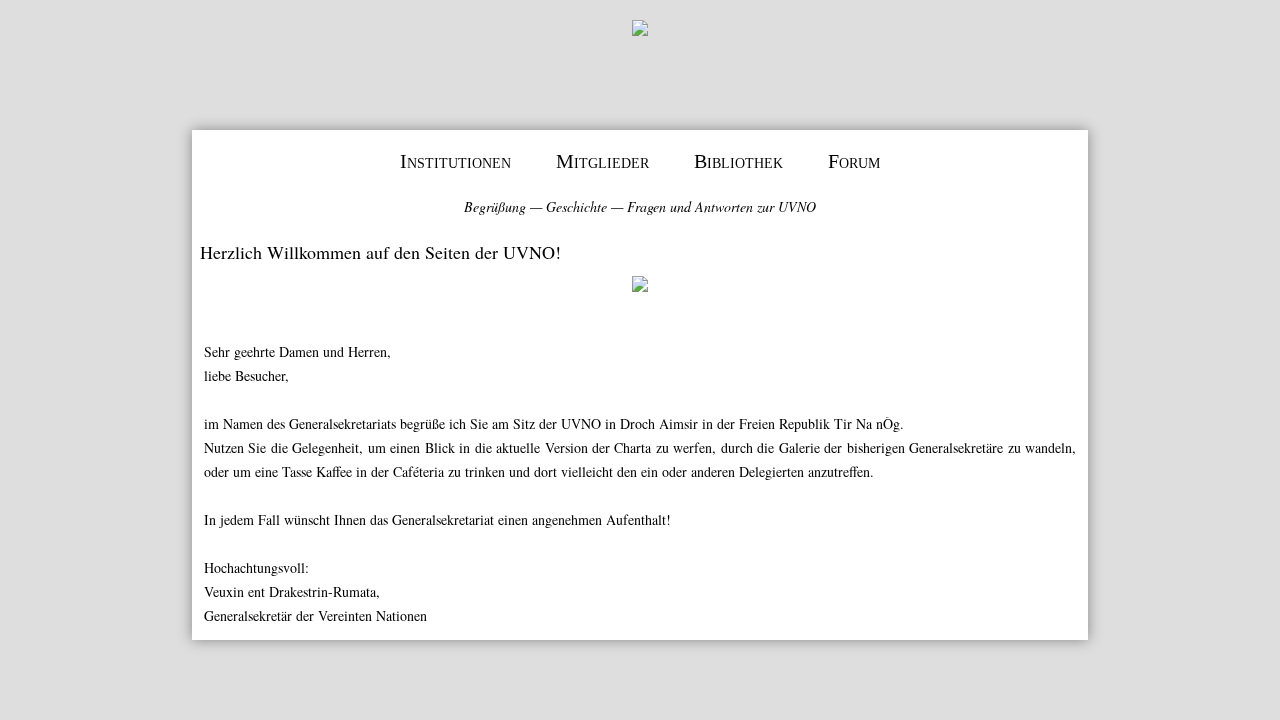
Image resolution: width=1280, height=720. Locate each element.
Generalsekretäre (956, 447)
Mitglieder (602, 161)
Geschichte (576, 206)
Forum (854, 161)
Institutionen (455, 161)
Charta (632, 447)
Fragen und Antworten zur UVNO (721, 206)
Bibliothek (738, 161)
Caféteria (418, 471)
